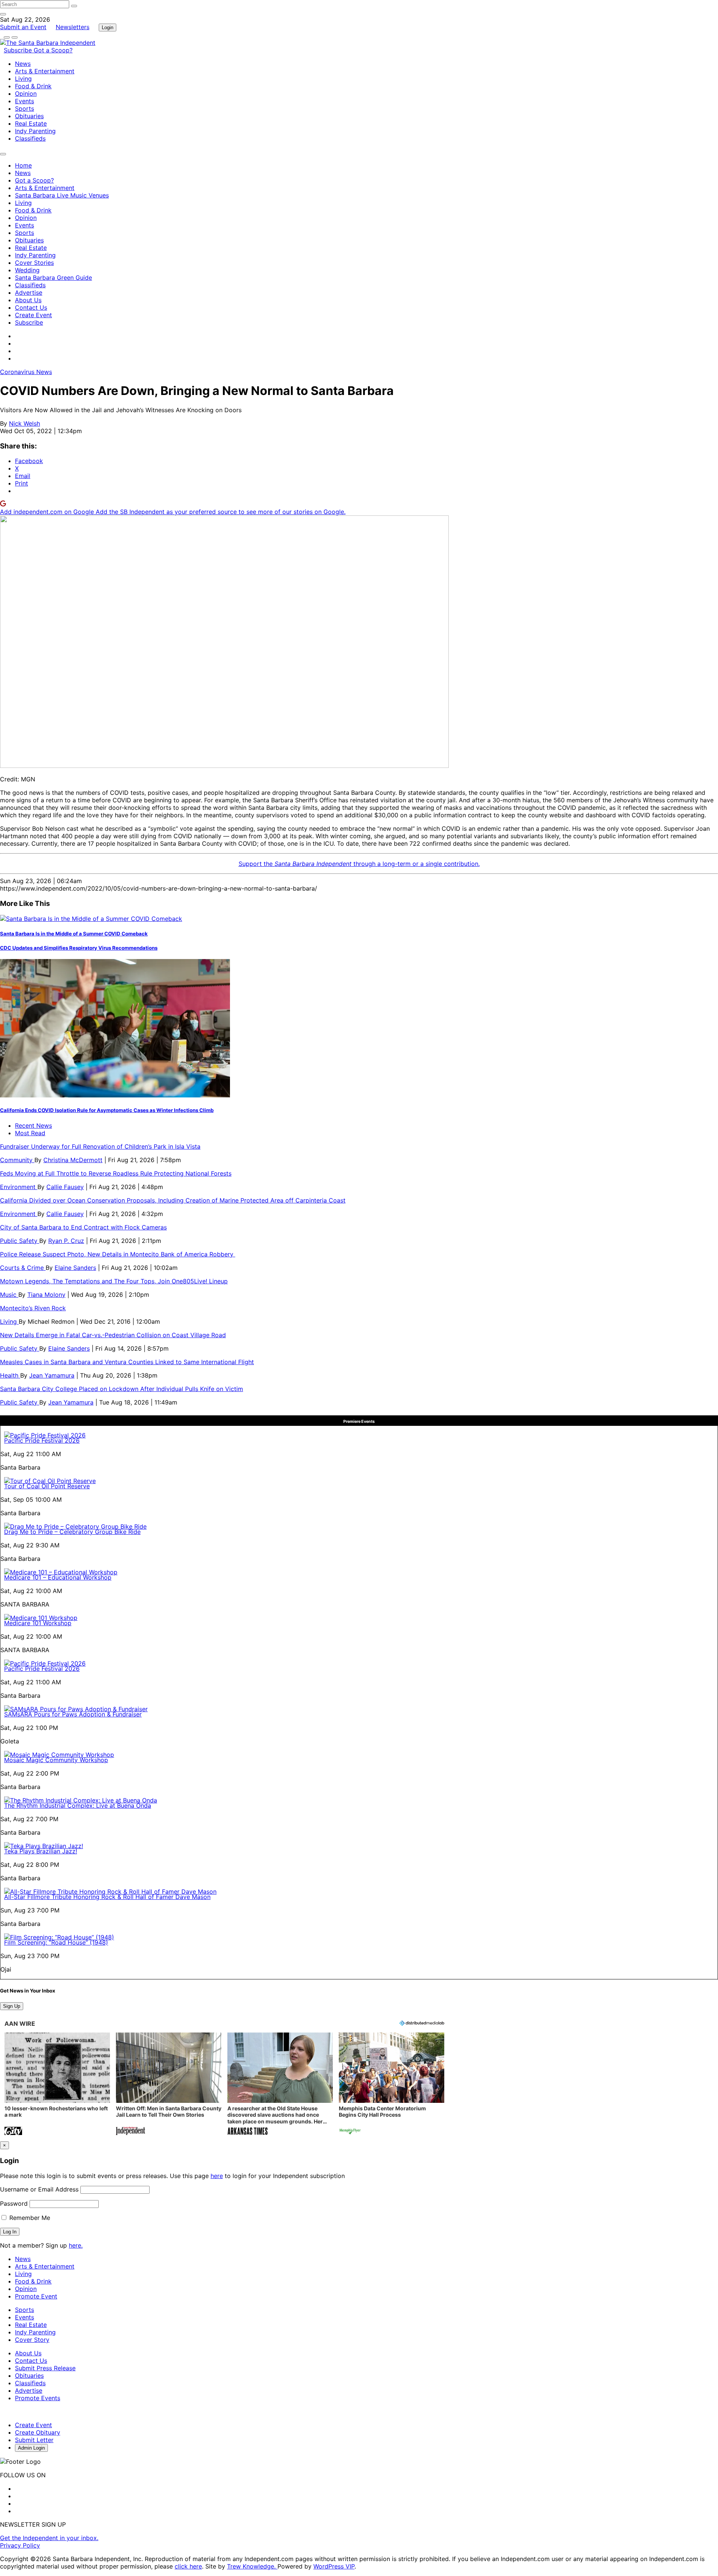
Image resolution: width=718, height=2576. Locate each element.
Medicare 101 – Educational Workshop (58, 1577)
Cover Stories (34, 263)
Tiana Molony (46, 1295)
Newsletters (73, 27)
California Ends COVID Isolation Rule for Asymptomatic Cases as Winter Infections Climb (107, 1110)
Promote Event (36, 2296)
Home (23, 165)
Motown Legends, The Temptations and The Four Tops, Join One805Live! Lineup (114, 1281)
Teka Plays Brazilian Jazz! (41, 1851)
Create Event (33, 315)
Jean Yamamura (52, 1375)
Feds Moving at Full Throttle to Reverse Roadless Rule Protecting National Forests (116, 1173)
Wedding (27, 270)
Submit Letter (34, 2440)
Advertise (29, 292)
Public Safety (20, 1241)
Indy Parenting (35, 131)
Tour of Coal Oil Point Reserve (47, 1486)
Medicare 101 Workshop (38, 1623)
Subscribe (19, 50)
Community (17, 1160)
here (217, 2176)
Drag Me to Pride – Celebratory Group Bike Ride (72, 1532)
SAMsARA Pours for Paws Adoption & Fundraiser (73, 1714)
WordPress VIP (334, 2566)
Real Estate (31, 123)
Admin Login (31, 2448)
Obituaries (29, 116)
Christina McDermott (73, 1160)
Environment (19, 1187)
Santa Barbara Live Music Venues (62, 195)
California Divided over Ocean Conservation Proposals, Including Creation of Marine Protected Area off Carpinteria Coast (173, 1200)
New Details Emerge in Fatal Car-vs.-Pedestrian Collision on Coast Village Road (113, 1335)
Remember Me (29, 2218)
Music (9, 1295)
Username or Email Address (39, 2189)
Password (14, 2203)
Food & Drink (33, 86)
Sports (24, 108)
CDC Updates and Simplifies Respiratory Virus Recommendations (79, 948)
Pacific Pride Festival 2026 (42, 1440)
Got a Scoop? (53, 50)
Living (23, 79)
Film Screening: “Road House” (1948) (56, 1942)
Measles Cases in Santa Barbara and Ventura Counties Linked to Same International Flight (127, 1362)
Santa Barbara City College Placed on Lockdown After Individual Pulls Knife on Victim (122, 1389)
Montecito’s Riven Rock (33, 1308)
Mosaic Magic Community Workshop (56, 1760)
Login (108, 27)
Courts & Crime (23, 1268)
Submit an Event (23, 27)
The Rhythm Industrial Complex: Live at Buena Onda (78, 1805)
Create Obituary (38, 2432)
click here (188, 2566)
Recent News (33, 1125)
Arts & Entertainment (45, 71)
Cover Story (32, 2340)
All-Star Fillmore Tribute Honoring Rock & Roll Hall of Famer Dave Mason (107, 1897)
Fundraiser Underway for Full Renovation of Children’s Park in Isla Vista (100, 1146)
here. (76, 2245)
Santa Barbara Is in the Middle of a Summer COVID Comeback (74, 934)
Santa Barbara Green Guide (53, 278)
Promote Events (38, 2398)
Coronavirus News (26, 372)
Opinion (26, 94)
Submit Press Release (45, 2368)
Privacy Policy (20, 2545)
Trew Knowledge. (252, 2566)
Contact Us (31, 307)
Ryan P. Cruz (66, 1241)
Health (10, 1375)
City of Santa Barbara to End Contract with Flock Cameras (83, 1227)
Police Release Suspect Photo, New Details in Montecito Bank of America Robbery (118, 1254)
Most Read (30, 1133)
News (23, 64)
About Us (28, 300)
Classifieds (30, 138)
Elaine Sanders (75, 1268)
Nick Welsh (24, 423)
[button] (57, 2085)
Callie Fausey (65, 1187)
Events (24, 101)
